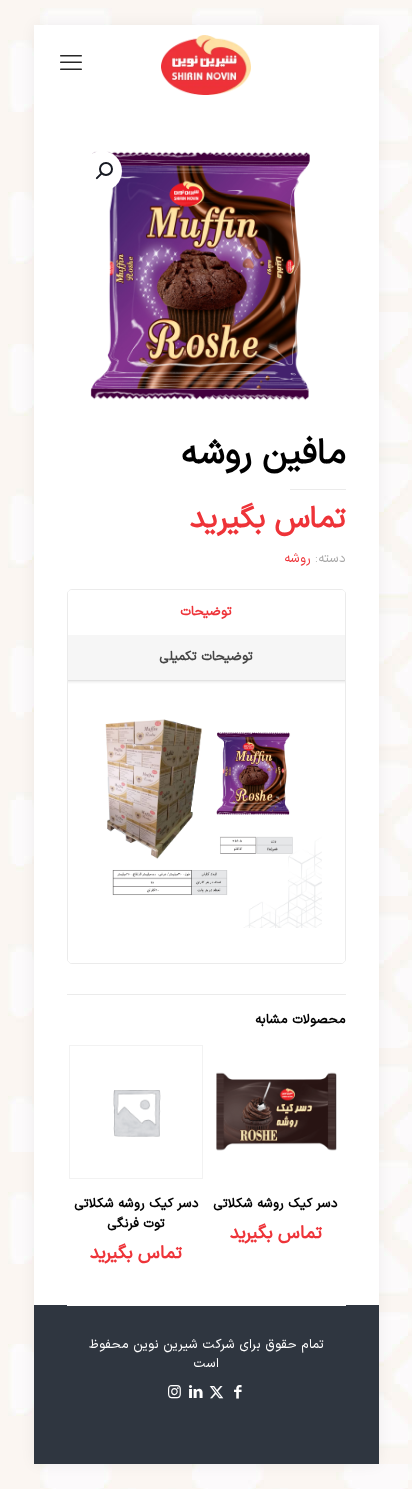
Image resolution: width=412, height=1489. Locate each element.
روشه (297, 559)
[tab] (206, 612)
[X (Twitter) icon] (216, 1393)
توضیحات (206, 612)
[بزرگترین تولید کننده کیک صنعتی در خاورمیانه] (206, 65)
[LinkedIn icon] (195, 1393)
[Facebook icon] (237, 1393)
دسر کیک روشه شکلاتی (275, 1204)
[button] (102, 171)
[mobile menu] (71, 65)
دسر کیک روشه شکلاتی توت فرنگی (136, 1214)
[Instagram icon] (174, 1393)
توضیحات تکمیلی (206, 657)
